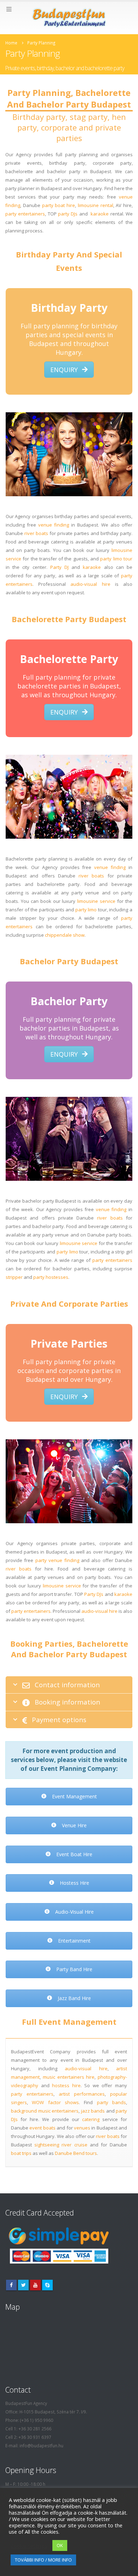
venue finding (54, 525)
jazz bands (93, 2111)
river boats (36, 533)
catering (91, 2119)
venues (82, 2128)
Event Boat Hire (74, 1854)
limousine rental (96, 205)
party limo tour (116, 559)
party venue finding (57, 1560)
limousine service (96, 901)
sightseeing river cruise (61, 2145)
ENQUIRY (65, 370)
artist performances (82, 2094)
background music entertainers (45, 2111)
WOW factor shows (55, 2102)
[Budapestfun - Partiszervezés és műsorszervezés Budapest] (69, 18)
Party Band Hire (74, 1969)
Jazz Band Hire (74, 1998)
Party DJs (94, 1594)
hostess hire (66, 2085)
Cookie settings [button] (29, 2546)
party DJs (68, 214)
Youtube (35, 2285)
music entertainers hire (69, 2077)
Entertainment (74, 1941)
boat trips (21, 2153)
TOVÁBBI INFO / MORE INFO (43, 2560)
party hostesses (51, 1277)
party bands (111, 2102)
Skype (47, 2285)
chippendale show (65, 935)
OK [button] (60, 2545)
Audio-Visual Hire (74, 1912)
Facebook (11, 2285)
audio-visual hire (90, 584)
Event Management (74, 1796)
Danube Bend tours (76, 2153)
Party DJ (59, 567)
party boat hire (59, 205)
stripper (14, 1277)
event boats (42, 2128)
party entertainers (25, 214)
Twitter (23, 2285)
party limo (86, 910)
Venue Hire (74, 1825)
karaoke (100, 214)
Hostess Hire (74, 1883)
